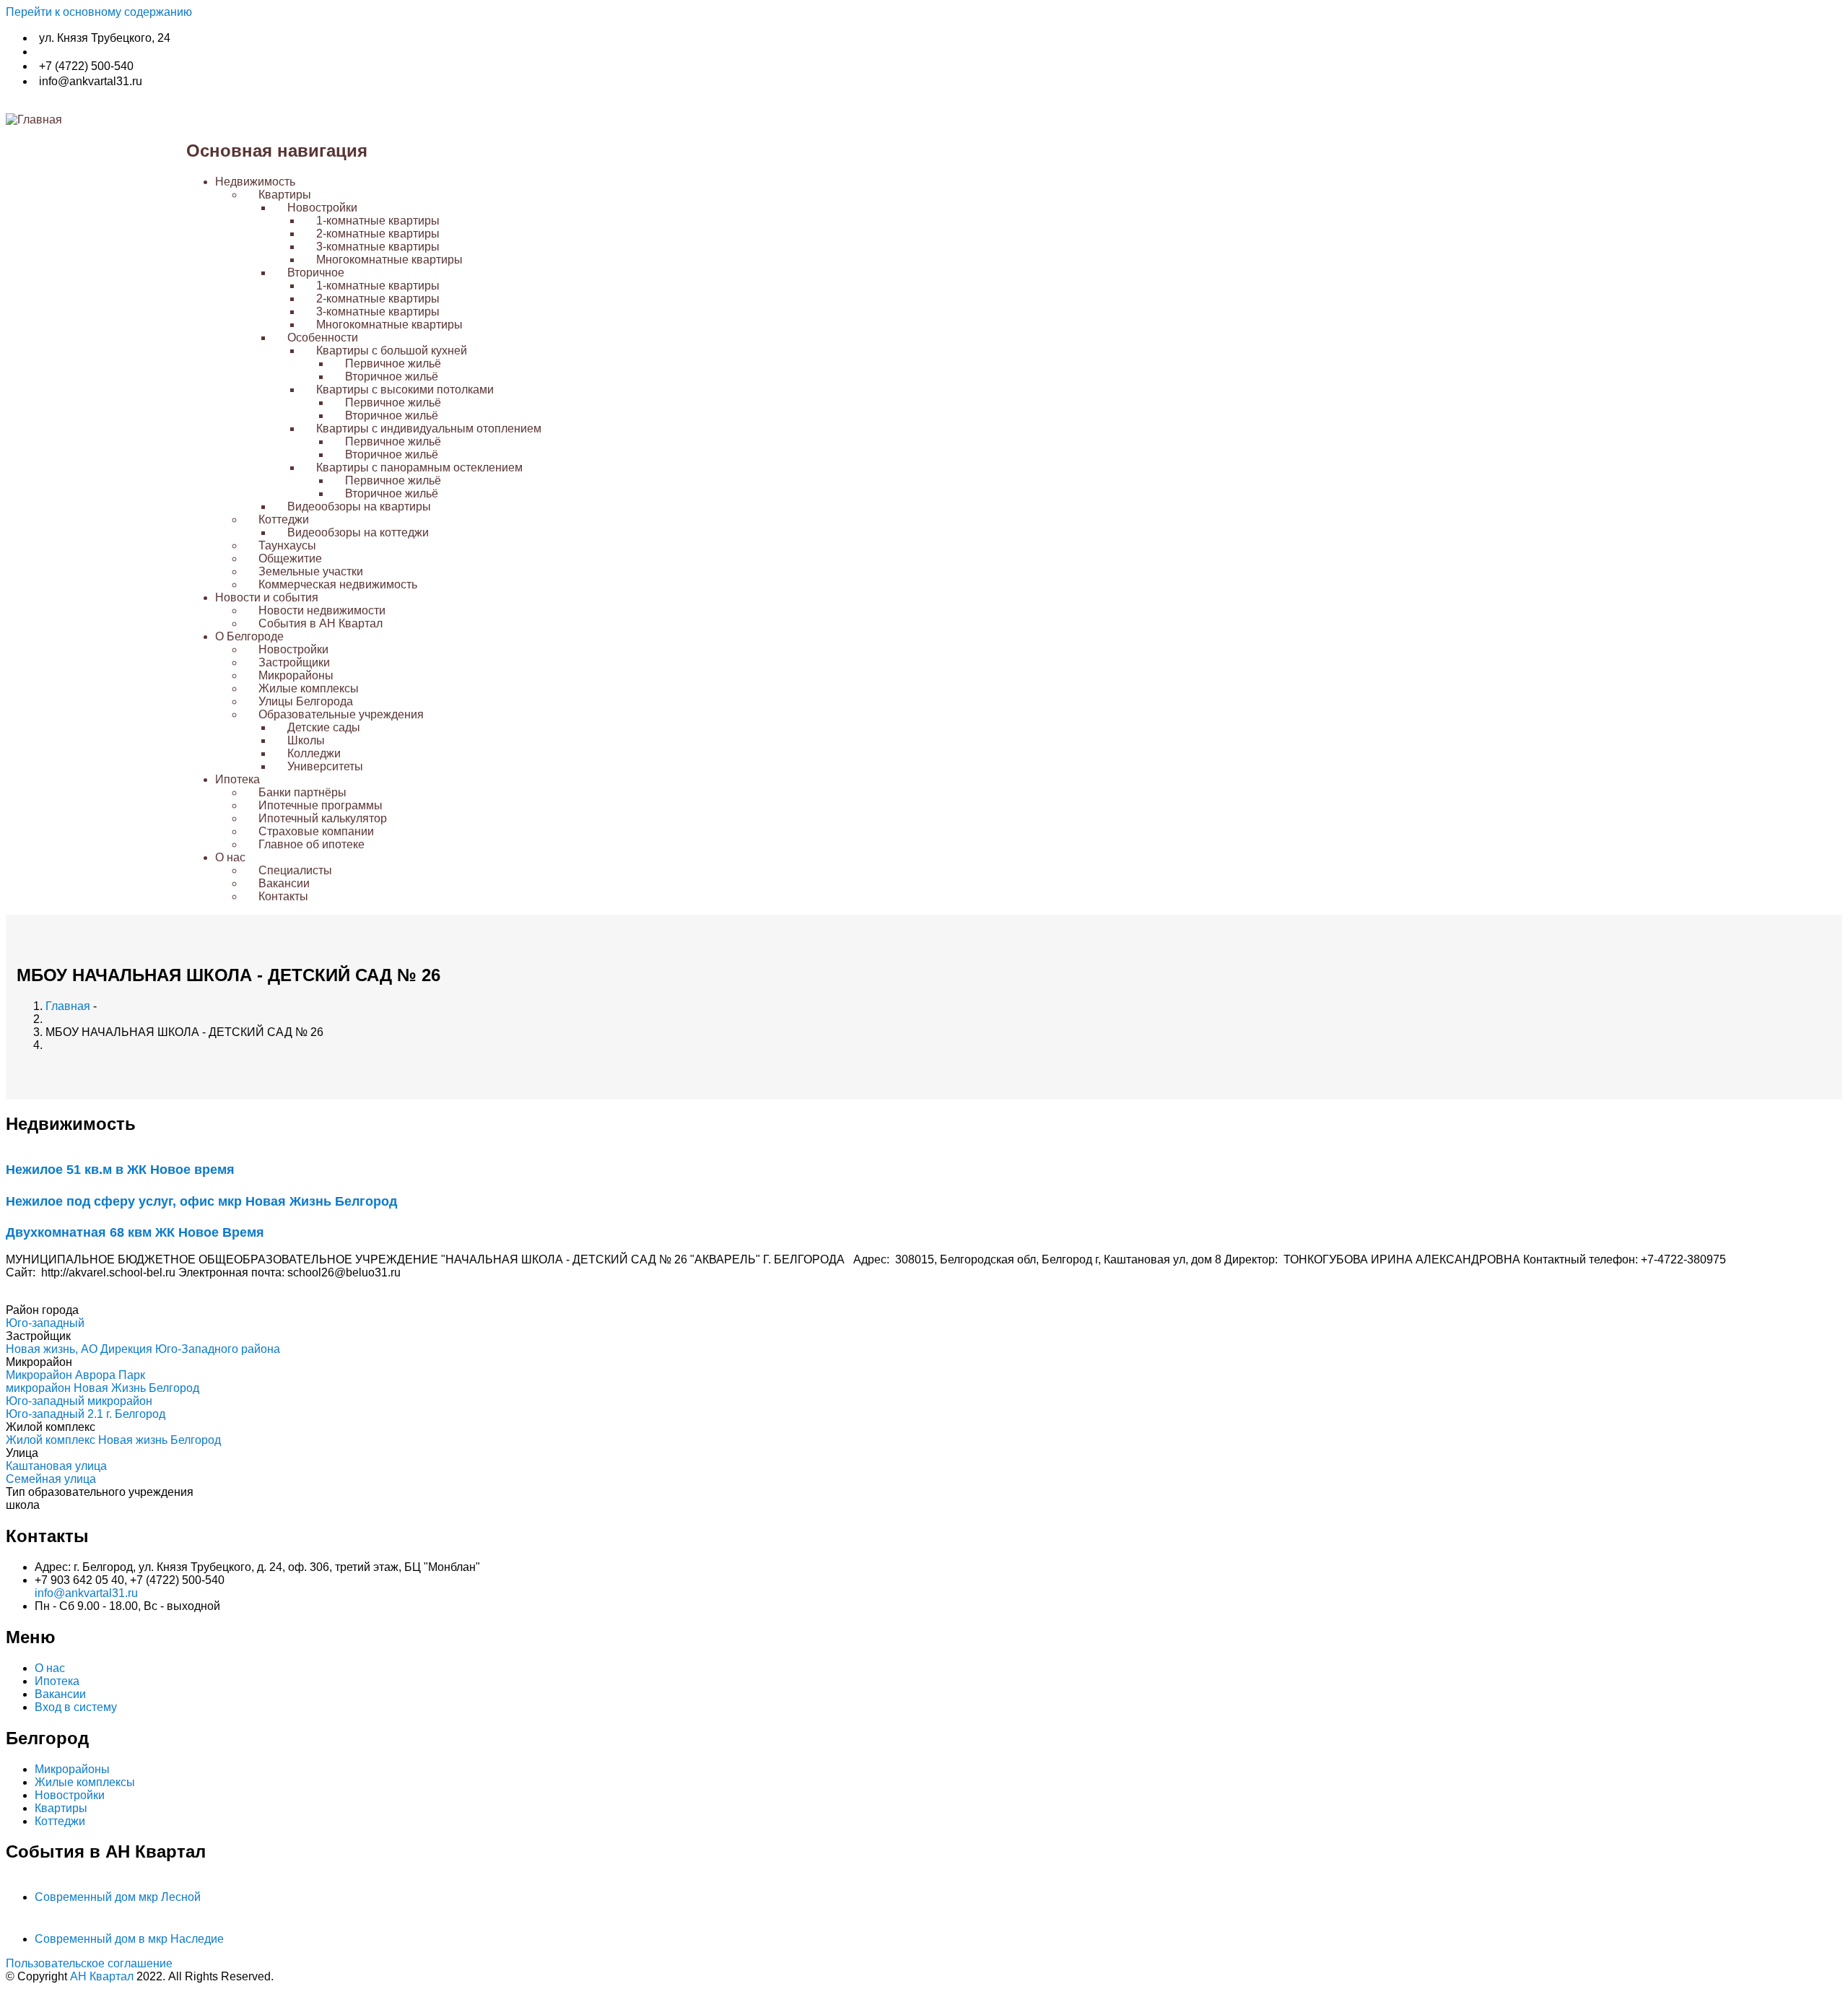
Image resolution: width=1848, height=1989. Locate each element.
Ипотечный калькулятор (323, 818)
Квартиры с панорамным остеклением (419, 467)
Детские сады (324, 727)
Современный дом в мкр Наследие (129, 1939)
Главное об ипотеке (311, 844)
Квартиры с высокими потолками (405, 389)
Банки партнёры (302, 792)
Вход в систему (76, 1707)
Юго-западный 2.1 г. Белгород (86, 1414)
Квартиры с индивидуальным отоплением (429, 428)
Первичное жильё (393, 364)
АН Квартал (102, 1976)
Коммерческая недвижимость (338, 584)
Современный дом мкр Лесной (118, 1897)
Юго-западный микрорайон (79, 1401)
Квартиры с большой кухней (392, 351)
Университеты (325, 766)
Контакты (283, 896)
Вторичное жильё (392, 377)
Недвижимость (255, 182)
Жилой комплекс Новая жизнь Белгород (113, 1440)
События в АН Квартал (321, 623)
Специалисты (295, 870)
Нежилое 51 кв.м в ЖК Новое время (120, 1170)
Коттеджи (284, 519)
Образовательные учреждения (341, 714)
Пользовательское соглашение (89, 1963)
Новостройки (322, 208)
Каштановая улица (56, 1466)
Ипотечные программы (321, 805)
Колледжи (314, 753)
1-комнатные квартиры (378, 221)
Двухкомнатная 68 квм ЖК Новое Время (135, 1232)
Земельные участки (311, 571)
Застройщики (294, 662)
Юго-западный (45, 1323)
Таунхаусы (287, 545)
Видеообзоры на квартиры (359, 506)
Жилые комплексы (309, 688)
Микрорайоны (296, 675)
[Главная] (34, 119)
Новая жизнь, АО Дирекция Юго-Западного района (143, 1349)
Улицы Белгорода (306, 701)
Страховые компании (316, 831)
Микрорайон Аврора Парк (75, 1375)
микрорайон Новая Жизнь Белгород (103, 1388)
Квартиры (285, 195)
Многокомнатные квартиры (389, 260)
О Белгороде (249, 636)
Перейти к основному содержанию (99, 12)
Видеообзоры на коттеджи (358, 532)
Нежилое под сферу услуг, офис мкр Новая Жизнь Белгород (201, 1201)
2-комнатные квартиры (378, 234)
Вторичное (316, 273)
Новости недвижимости (322, 610)
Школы (306, 740)
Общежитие (290, 558)
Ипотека (237, 779)
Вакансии (284, 883)
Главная (68, 1006)
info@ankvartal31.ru (86, 1593)
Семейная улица (51, 1479)
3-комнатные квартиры (378, 247)
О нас (230, 857)
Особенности (323, 338)
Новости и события (267, 597)
